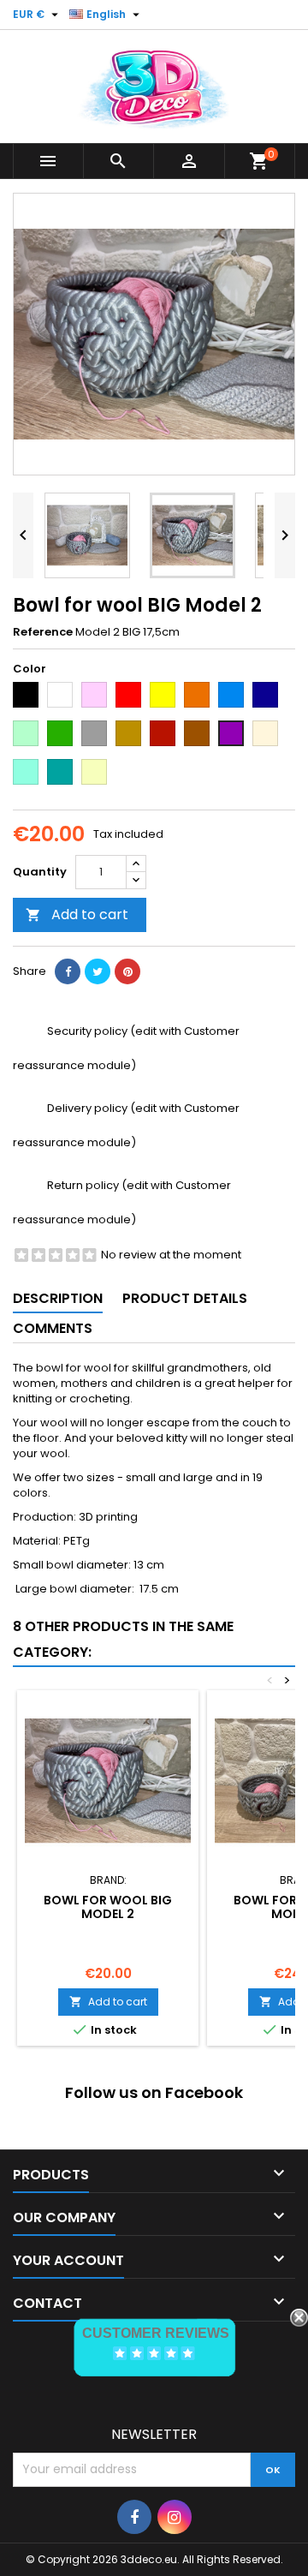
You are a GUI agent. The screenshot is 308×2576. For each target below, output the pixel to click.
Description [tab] (58, 1298)
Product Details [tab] (185, 1298)
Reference (43, 632)
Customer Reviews (156, 2333)
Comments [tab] (53, 1328)
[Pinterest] (127, 971)
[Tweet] (98, 971)
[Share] (68, 971)
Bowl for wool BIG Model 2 (108, 1907)
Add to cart (77, 914)
